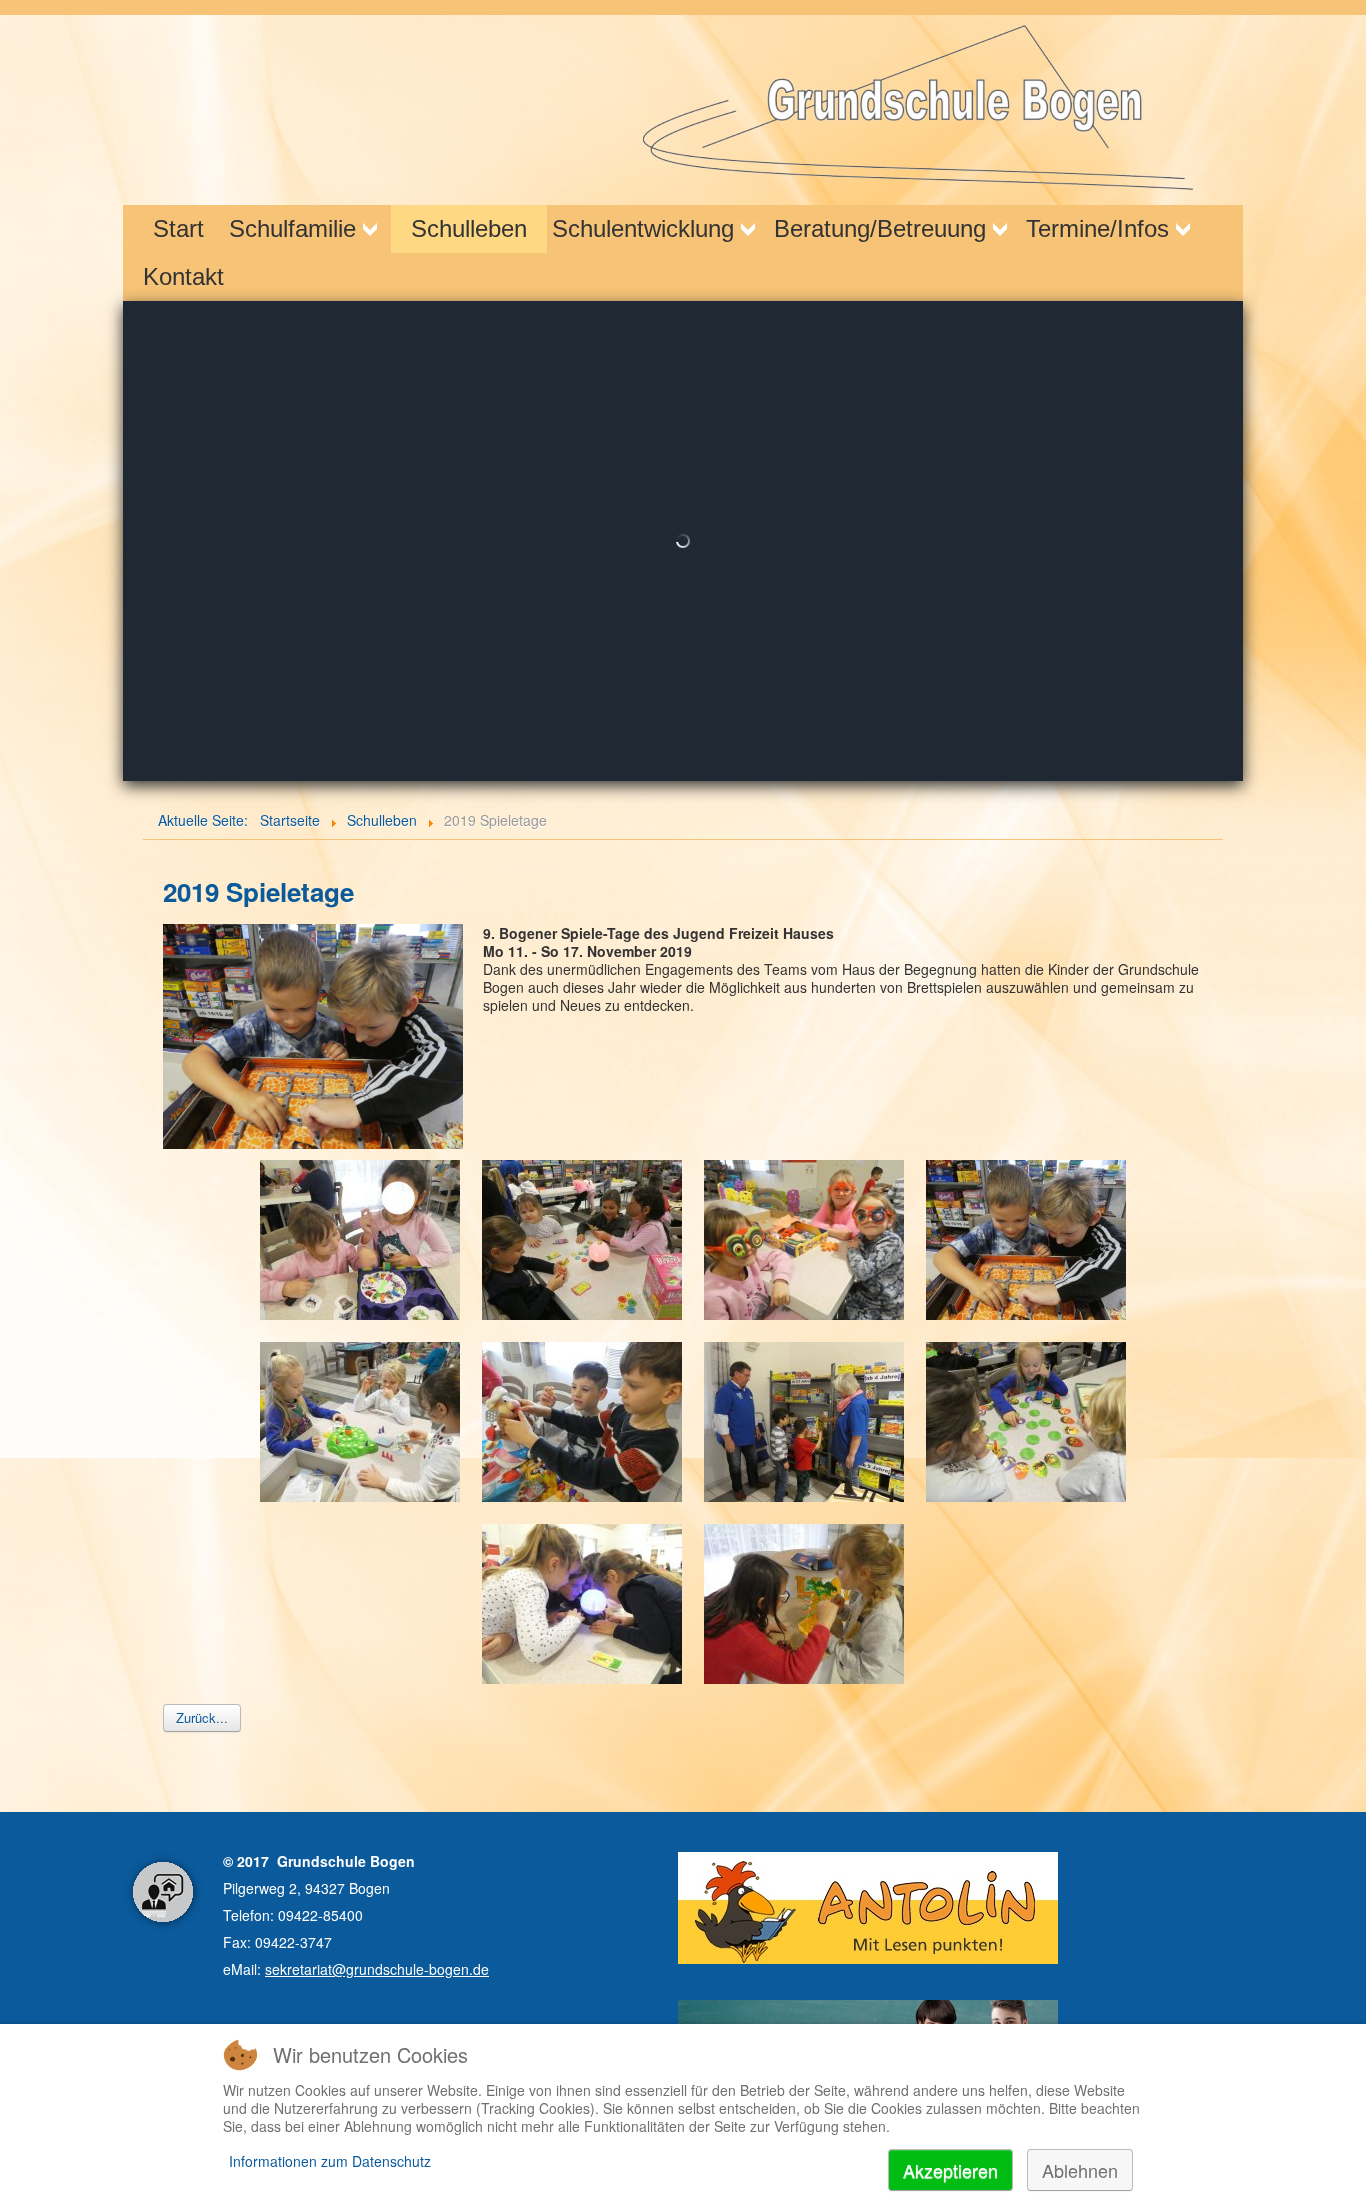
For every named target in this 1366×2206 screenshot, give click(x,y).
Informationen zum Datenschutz (330, 2161)
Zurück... (202, 1717)
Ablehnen (1080, 2170)
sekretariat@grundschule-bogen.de (377, 1969)
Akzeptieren (950, 2170)
